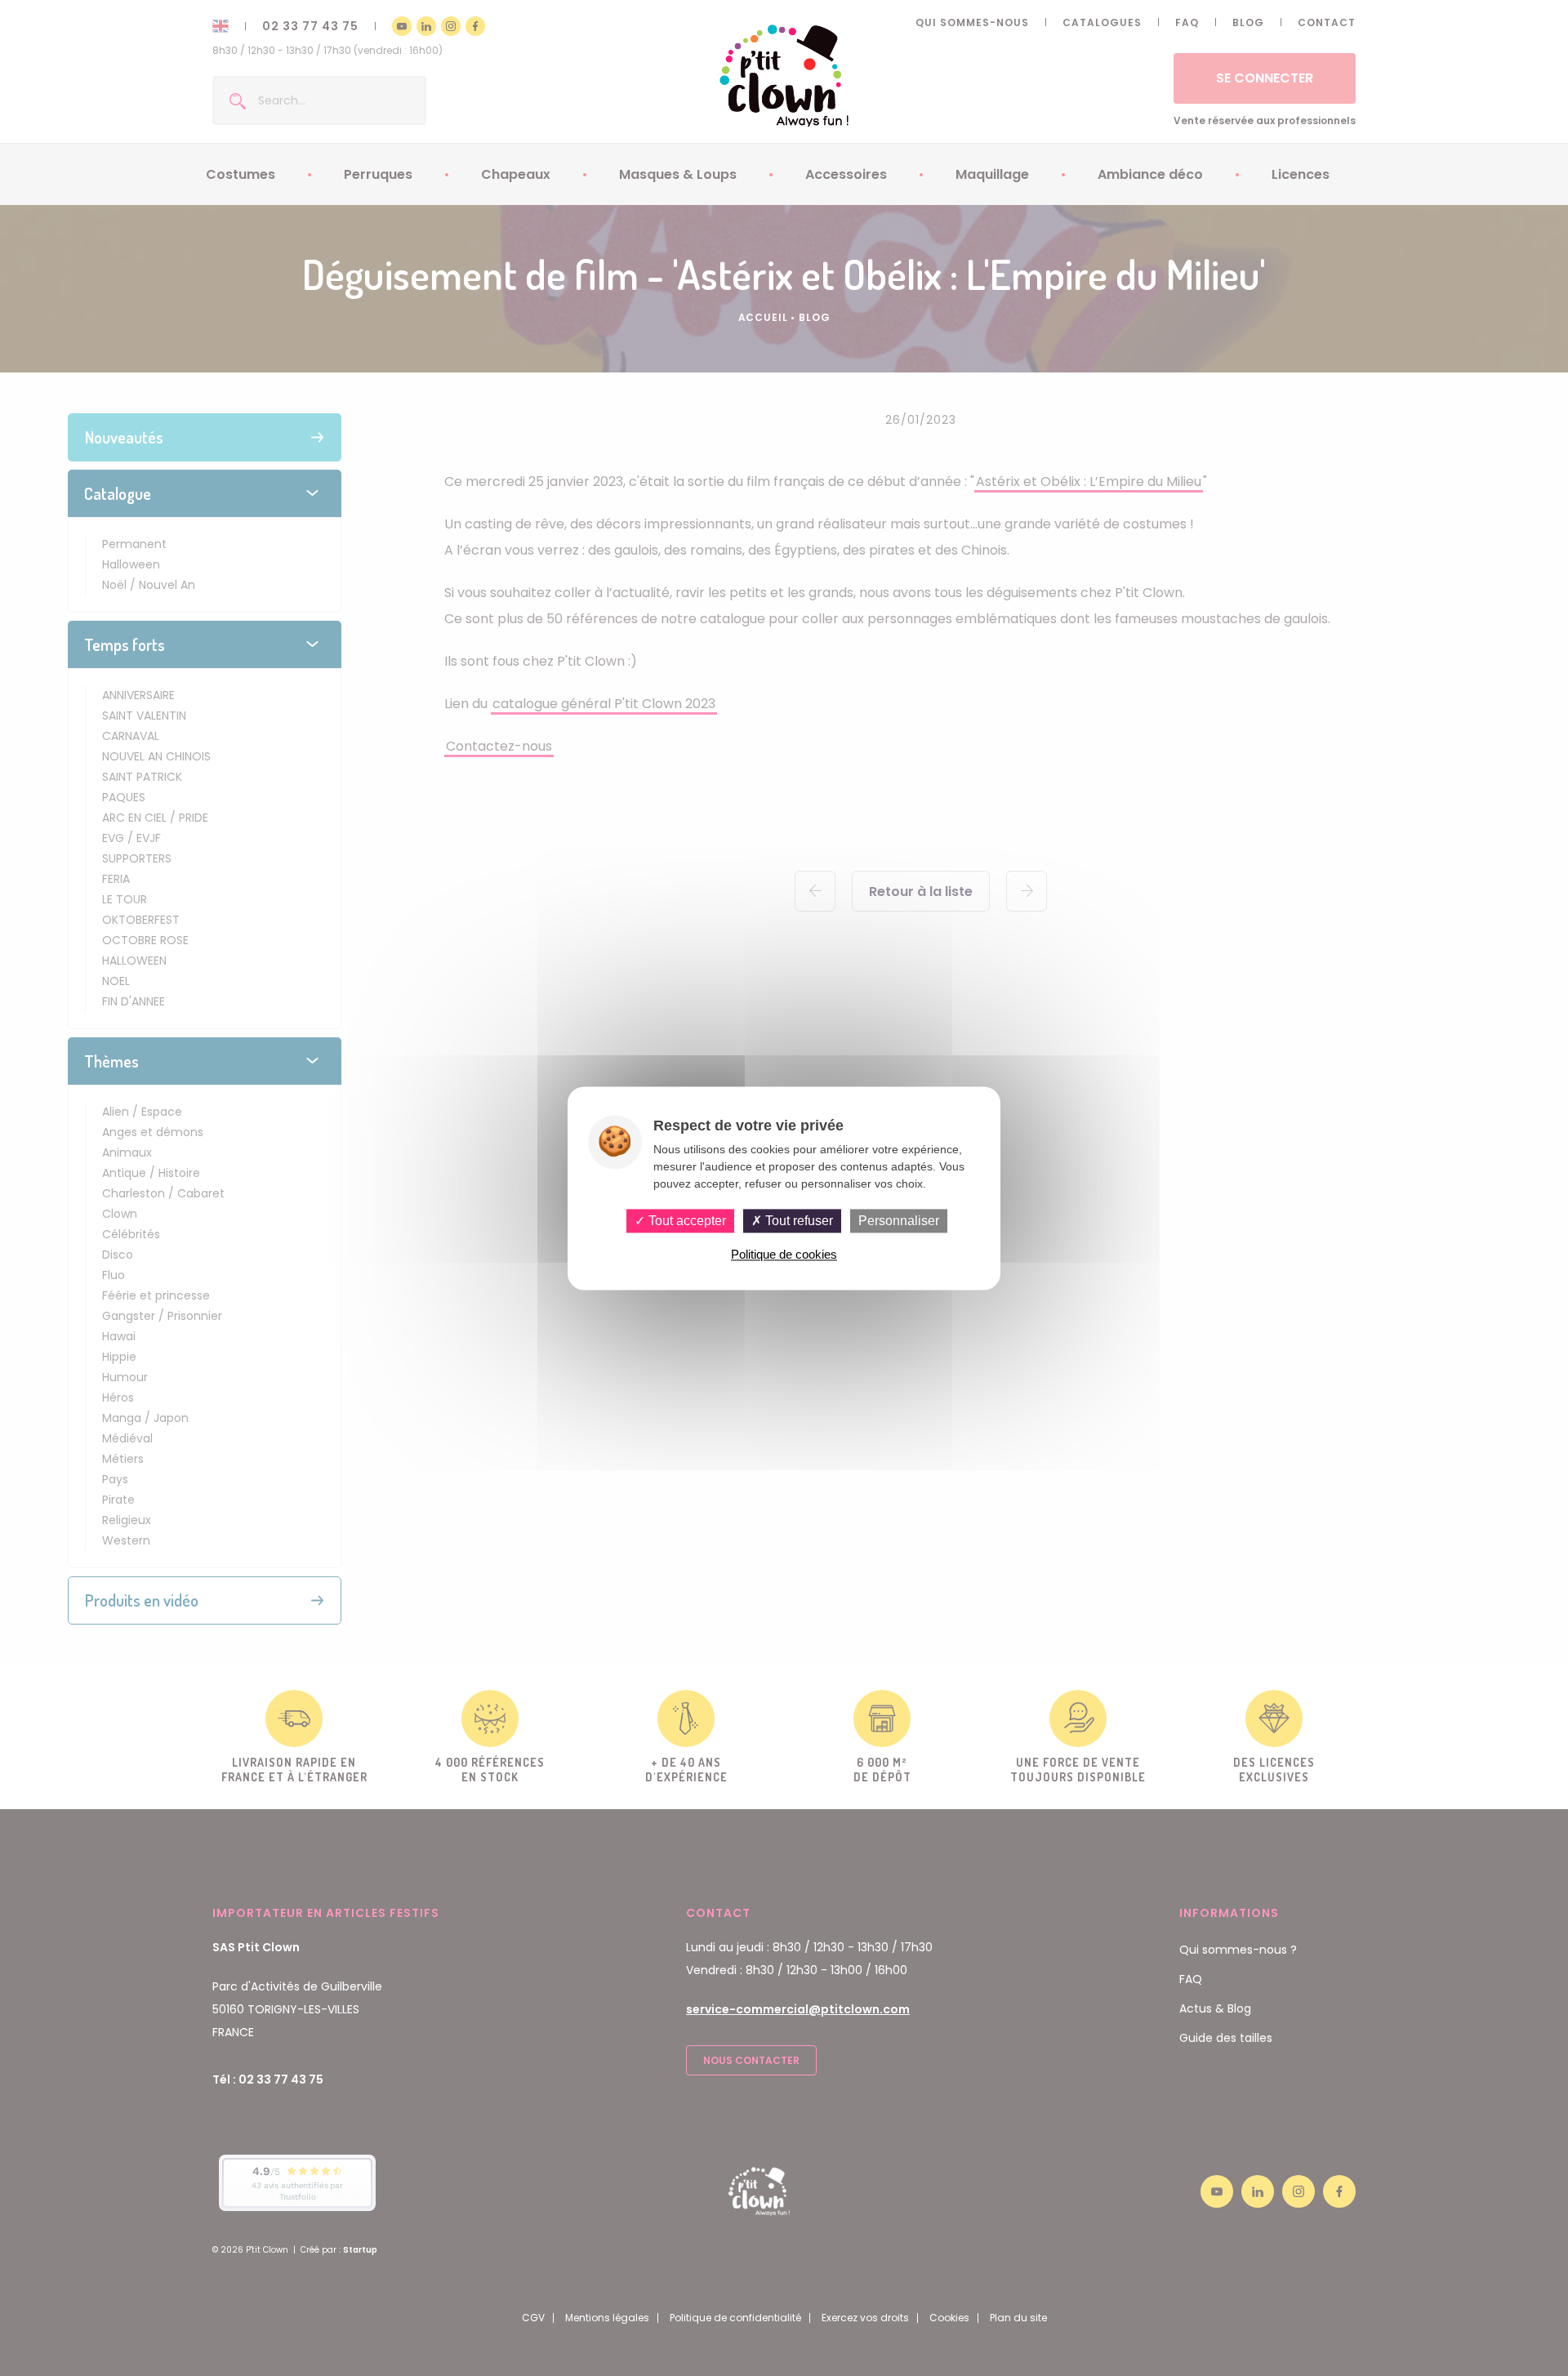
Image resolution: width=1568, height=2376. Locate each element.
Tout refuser (797, 1221)
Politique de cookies (784, 1254)
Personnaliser (899, 1221)
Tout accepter (686, 1221)
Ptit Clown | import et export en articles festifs (784, 76)
